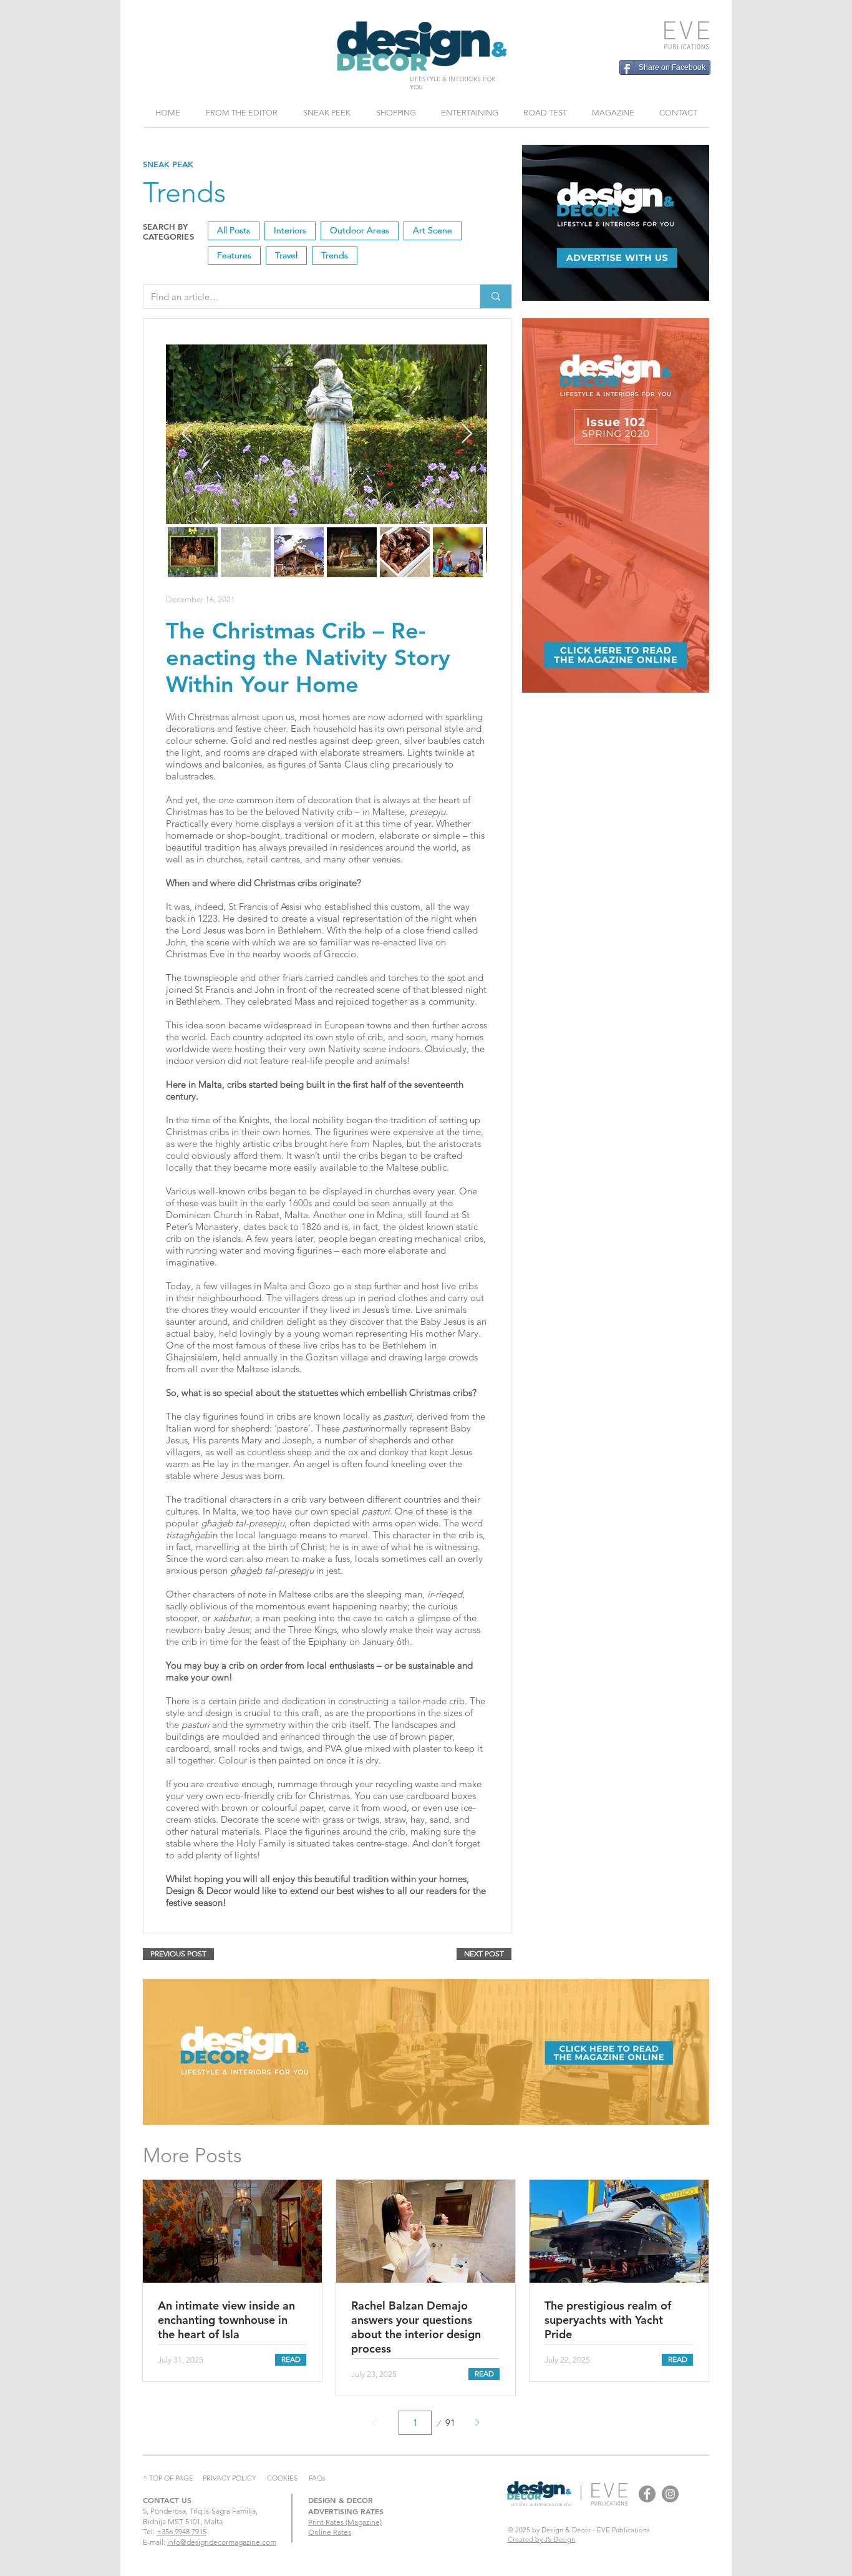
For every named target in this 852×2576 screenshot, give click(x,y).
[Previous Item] (186, 434)
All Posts (234, 230)
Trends (335, 255)
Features (234, 255)
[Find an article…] (496, 296)
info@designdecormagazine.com (222, 2542)
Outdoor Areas (360, 230)
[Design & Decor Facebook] (647, 2494)
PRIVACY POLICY (229, 2478)
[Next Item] (467, 434)
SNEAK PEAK (168, 164)
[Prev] (375, 2423)
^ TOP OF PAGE (168, 2478)
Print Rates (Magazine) (345, 2522)
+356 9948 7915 (182, 2531)
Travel (286, 255)
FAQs (317, 2478)
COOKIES (282, 2478)
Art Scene (433, 230)
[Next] (477, 2423)
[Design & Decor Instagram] (670, 2494)
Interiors (290, 230)
